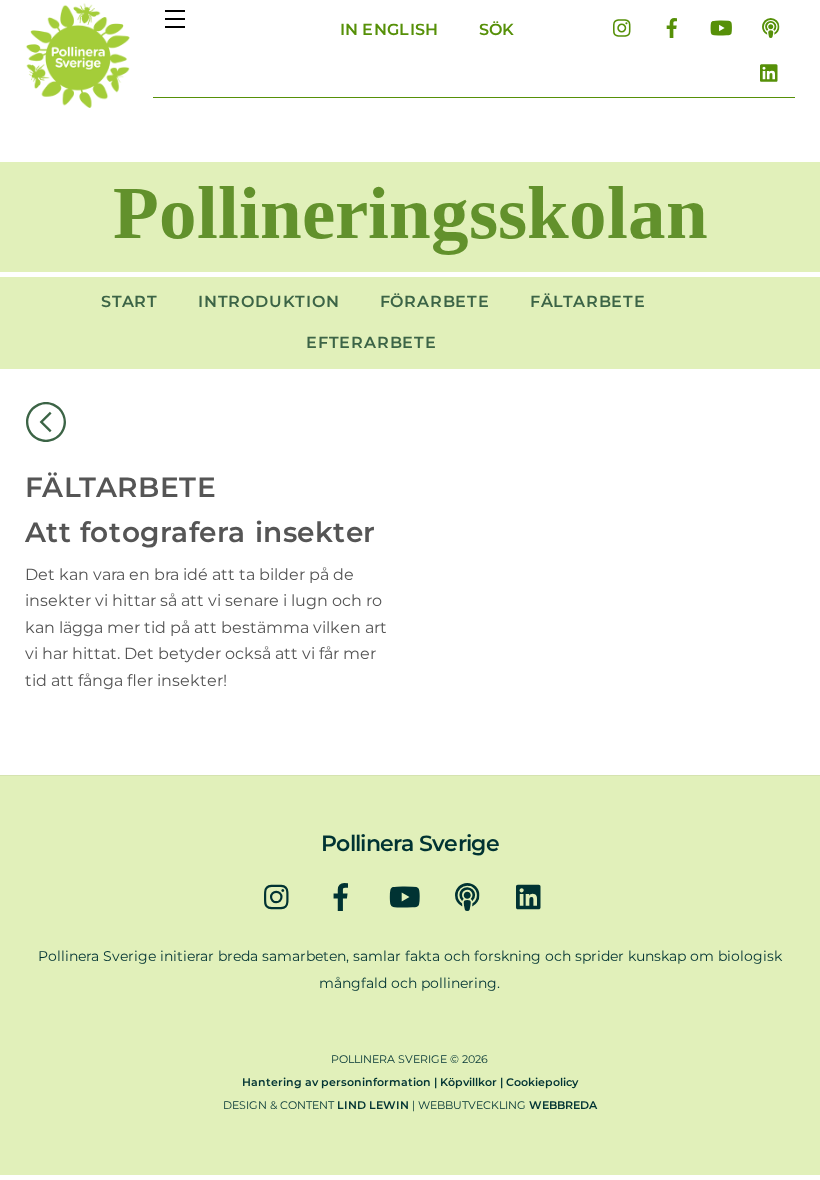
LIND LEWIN (373, 1105)
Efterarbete (371, 342)
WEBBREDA (563, 1105)
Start (129, 301)
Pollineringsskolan (410, 212)
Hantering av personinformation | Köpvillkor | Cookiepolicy (410, 1082)
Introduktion (269, 301)
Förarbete (435, 301)
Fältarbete (588, 301)
